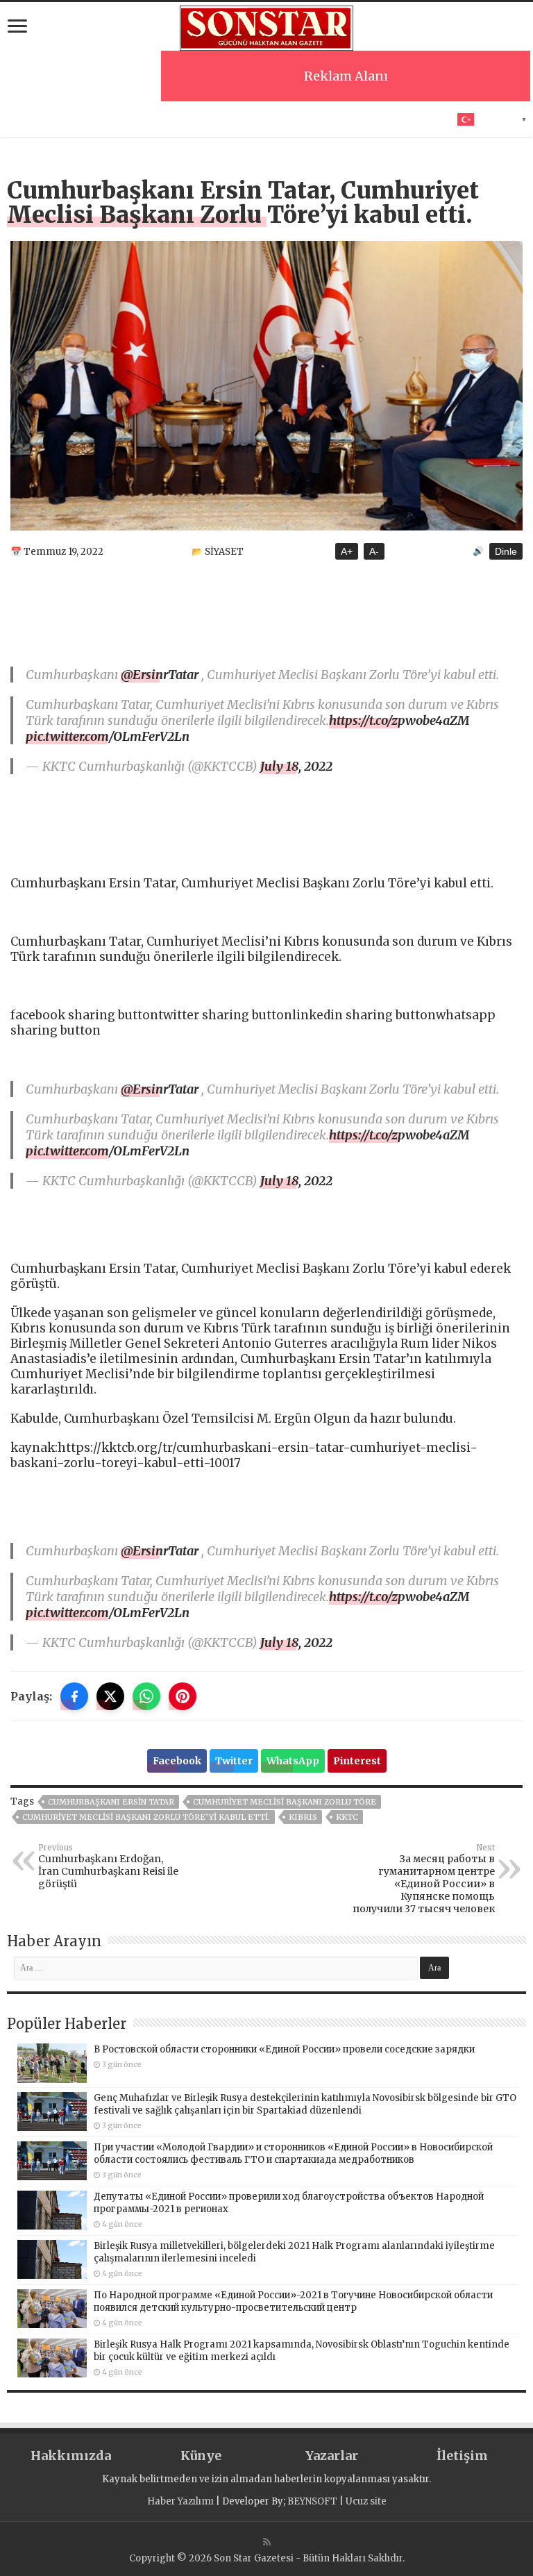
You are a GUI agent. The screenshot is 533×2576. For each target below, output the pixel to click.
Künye (201, 2456)
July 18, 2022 (296, 766)
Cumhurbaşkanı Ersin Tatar (111, 1802)
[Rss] (267, 2542)
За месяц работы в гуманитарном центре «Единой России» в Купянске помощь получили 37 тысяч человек (424, 1879)
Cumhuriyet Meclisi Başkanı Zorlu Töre (285, 1802)
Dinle (506, 551)
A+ (347, 551)
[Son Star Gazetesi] (266, 26)
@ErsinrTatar (160, 675)
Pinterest (357, 1761)
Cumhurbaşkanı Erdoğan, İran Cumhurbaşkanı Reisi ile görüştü (108, 1866)
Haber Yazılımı (180, 2501)
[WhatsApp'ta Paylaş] (146, 1696)
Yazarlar (332, 2456)
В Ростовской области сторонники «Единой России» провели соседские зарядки (284, 2049)
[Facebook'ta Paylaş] (74, 1696)
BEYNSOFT (312, 2501)
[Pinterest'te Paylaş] (183, 1696)
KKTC (347, 1817)
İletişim (462, 2456)
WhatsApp (293, 1761)
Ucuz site (366, 2501)
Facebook (177, 1761)
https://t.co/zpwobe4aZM (399, 720)
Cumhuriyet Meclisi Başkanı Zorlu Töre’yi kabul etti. (146, 1817)
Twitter (234, 1761)
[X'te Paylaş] (110, 1696)
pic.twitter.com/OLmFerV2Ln (108, 736)
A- (374, 551)
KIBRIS (303, 1817)
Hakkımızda (71, 2456)
